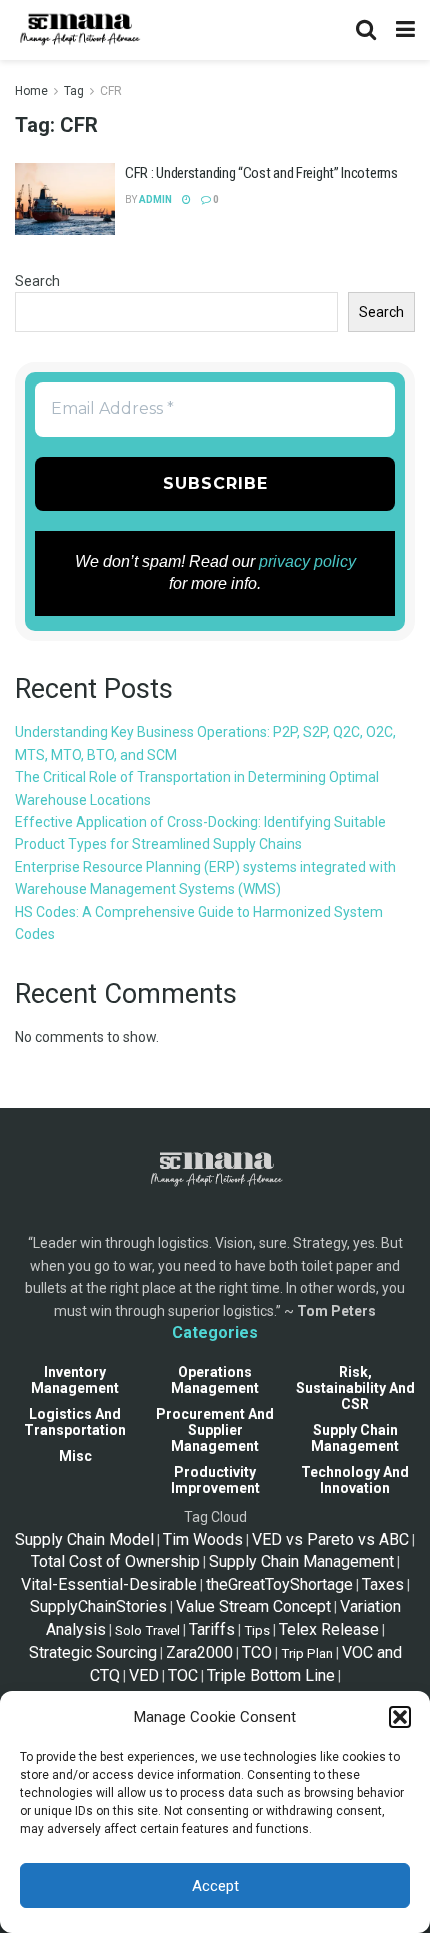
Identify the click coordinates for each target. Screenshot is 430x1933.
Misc (75, 1456)
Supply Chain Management (355, 1438)
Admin (155, 199)
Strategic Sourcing (93, 1652)
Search (37, 281)
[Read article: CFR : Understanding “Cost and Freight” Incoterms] (65, 199)
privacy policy (307, 561)
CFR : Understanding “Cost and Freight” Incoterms (261, 173)
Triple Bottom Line (271, 1675)
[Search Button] (366, 30)
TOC (183, 1675)
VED (144, 1675)
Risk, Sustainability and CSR (355, 1388)
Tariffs (212, 1629)
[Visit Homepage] (78, 30)
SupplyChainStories (98, 1606)
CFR (111, 91)
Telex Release (329, 1629)
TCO (257, 1652)
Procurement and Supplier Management (215, 1430)
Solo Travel (147, 1630)
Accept (215, 1886)
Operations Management (215, 1380)
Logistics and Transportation (75, 1422)
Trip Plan (307, 1653)
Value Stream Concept (253, 1606)
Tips (257, 1630)
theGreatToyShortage (279, 1584)
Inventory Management (75, 1380)
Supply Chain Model (84, 1539)
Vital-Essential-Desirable (109, 1584)
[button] (400, 1717)
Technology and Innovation (355, 1480)
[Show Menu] (405, 30)
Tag (74, 91)
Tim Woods (203, 1539)
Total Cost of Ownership (115, 1561)
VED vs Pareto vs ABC (330, 1539)
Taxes (383, 1584)
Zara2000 (199, 1652)
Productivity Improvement (215, 1480)
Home (31, 91)
